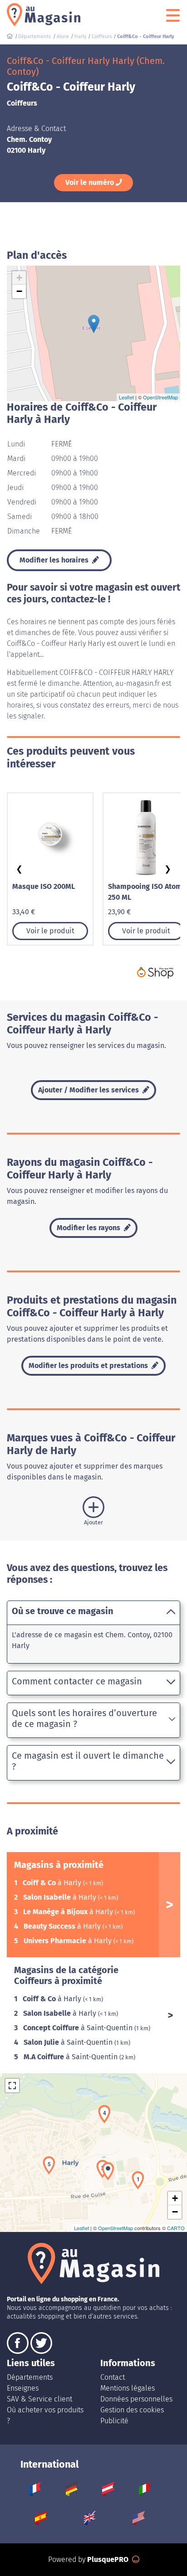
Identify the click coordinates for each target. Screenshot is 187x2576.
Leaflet (126, 397)
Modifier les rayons (89, 1228)
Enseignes (23, 2388)
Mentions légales (128, 2388)
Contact (113, 2377)
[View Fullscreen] (12, 2086)
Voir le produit (50, 931)
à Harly (53, 1883)
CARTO (176, 2228)
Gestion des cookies (132, 2410)
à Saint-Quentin (79, 2028)
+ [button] (19, 278)
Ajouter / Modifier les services (89, 1090)
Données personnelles (136, 2399)
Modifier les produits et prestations (89, 1366)
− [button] (19, 291)
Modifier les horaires (55, 560)
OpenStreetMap (160, 397)
